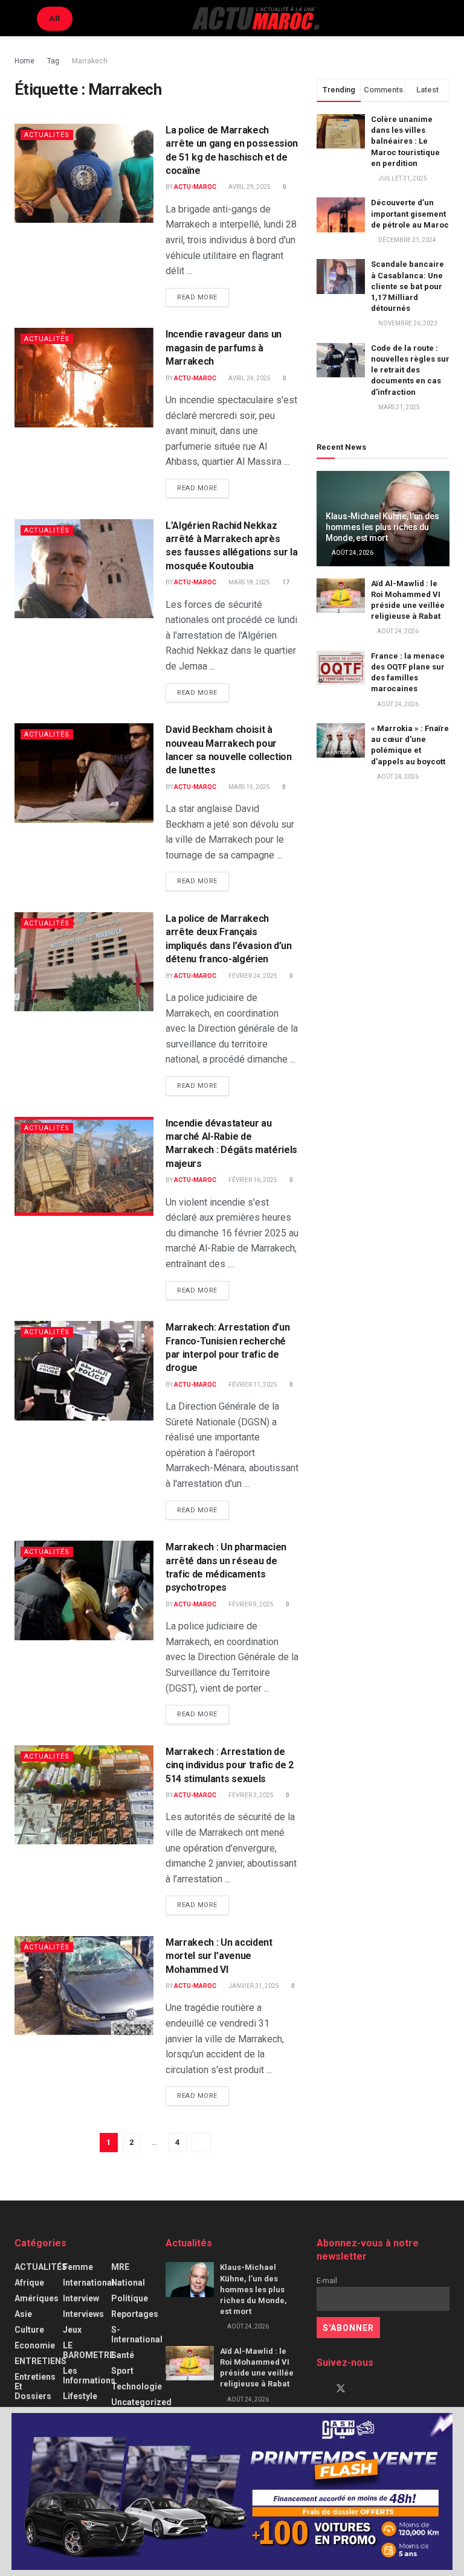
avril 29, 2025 (249, 187)
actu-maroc (195, 187)
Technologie (137, 2386)
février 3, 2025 (250, 1795)
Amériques (37, 2298)
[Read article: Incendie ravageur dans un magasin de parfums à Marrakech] (84, 377)
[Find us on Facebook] (320, 2389)
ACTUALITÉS (47, 135)
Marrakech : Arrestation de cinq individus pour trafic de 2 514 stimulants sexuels (230, 1765)
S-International (137, 2335)
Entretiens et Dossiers (35, 2386)
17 (285, 582)
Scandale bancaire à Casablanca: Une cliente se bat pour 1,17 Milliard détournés (408, 286)
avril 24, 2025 (249, 378)
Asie (23, 2314)
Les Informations (89, 2376)
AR (55, 18)
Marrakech (90, 61)
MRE (120, 2267)
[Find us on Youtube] (361, 2389)
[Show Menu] (20, 18)
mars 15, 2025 (249, 787)
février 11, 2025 (252, 1385)
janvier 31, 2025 (253, 1986)
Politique (130, 2298)
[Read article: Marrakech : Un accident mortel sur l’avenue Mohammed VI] (84, 1986)
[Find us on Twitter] (341, 2389)
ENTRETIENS (40, 2361)
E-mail (327, 2280)
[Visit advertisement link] (232, 2491)
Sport (122, 2371)
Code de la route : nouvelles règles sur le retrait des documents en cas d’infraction (410, 370)
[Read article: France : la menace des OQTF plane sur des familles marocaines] (341, 668)
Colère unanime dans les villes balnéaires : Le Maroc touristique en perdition (405, 141)
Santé (123, 2355)
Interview (81, 2298)
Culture (29, 2330)
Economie (35, 2345)
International (89, 2283)
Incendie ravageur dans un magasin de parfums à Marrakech (224, 348)
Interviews (83, 2314)
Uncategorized (141, 2402)
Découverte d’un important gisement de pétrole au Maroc (410, 213)
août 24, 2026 (352, 553)
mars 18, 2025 (249, 582)
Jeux (72, 2330)
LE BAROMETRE (89, 2350)
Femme (78, 2267)
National (128, 2283)
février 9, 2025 (250, 1604)
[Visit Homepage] (256, 18)
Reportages (135, 2314)
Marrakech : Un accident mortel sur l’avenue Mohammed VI (219, 1956)
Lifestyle (80, 2396)
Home (24, 61)
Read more (203, 297)
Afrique (29, 2283)
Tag (53, 61)
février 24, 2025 (252, 976)
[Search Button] (444, 18)
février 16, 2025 (252, 1180)
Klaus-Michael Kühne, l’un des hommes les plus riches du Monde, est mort (382, 527)
